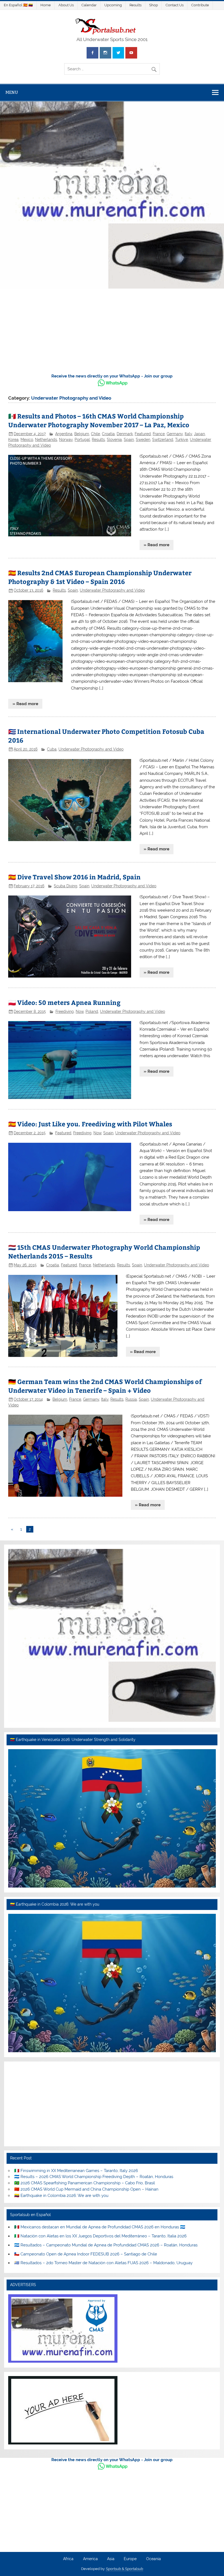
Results (135, 5)
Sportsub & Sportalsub (125, 2569)
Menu (12, 92)
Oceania (154, 2559)
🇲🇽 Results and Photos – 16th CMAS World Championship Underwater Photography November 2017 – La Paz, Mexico (99, 420)
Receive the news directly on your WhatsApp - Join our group (112, 376)
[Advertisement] (112, 332)
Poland (92, 1011)
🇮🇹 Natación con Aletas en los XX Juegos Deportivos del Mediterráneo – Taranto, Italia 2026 (100, 2236)
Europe (130, 2559)
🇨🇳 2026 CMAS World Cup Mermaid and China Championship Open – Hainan (86, 2189)
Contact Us (175, 5)
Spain (129, 440)
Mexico (27, 440)
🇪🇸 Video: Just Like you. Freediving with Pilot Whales (90, 1124)
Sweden (143, 440)
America (90, 2559)
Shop (154, 5)
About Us (66, 5)
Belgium (82, 434)
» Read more (157, 545)
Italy (188, 434)
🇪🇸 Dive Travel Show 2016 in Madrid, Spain (74, 877)
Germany (175, 434)
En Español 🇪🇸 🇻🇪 (18, 5)
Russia (131, 1399)
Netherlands (46, 440)
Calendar (89, 5)
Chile (95, 434)
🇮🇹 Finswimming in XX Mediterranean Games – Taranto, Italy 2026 (76, 2171)
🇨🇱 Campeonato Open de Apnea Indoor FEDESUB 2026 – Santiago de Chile (86, 2254)
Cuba (52, 749)
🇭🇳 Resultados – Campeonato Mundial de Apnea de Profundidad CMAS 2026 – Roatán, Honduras (106, 2245)
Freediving (65, 1011)
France (159, 434)
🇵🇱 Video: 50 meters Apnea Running (64, 1002)
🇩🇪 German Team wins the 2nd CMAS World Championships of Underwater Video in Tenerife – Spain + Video (105, 1386)
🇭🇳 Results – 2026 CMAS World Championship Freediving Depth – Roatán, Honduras (94, 2177)
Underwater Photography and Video (112, 590)
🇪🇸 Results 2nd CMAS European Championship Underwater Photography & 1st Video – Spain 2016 (100, 577)
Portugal (82, 440)
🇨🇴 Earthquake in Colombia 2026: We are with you (61, 2196)
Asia (111, 2559)
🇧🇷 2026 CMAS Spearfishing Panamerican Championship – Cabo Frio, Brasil (85, 2183)
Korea (13, 440)
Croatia (108, 434)
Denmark (125, 434)
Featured (143, 434)
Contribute (200, 5)
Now (80, 1011)
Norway (66, 440)
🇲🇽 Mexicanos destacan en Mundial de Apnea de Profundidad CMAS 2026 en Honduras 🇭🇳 (100, 2227)
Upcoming (113, 5)
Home (46, 5)
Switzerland (163, 440)
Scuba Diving (66, 886)
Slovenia (114, 440)
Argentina (64, 434)
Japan (199, 434)
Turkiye (182, 440)
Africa (68, 2559)
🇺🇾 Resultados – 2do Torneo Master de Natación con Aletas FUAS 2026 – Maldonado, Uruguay (103, 2263)
